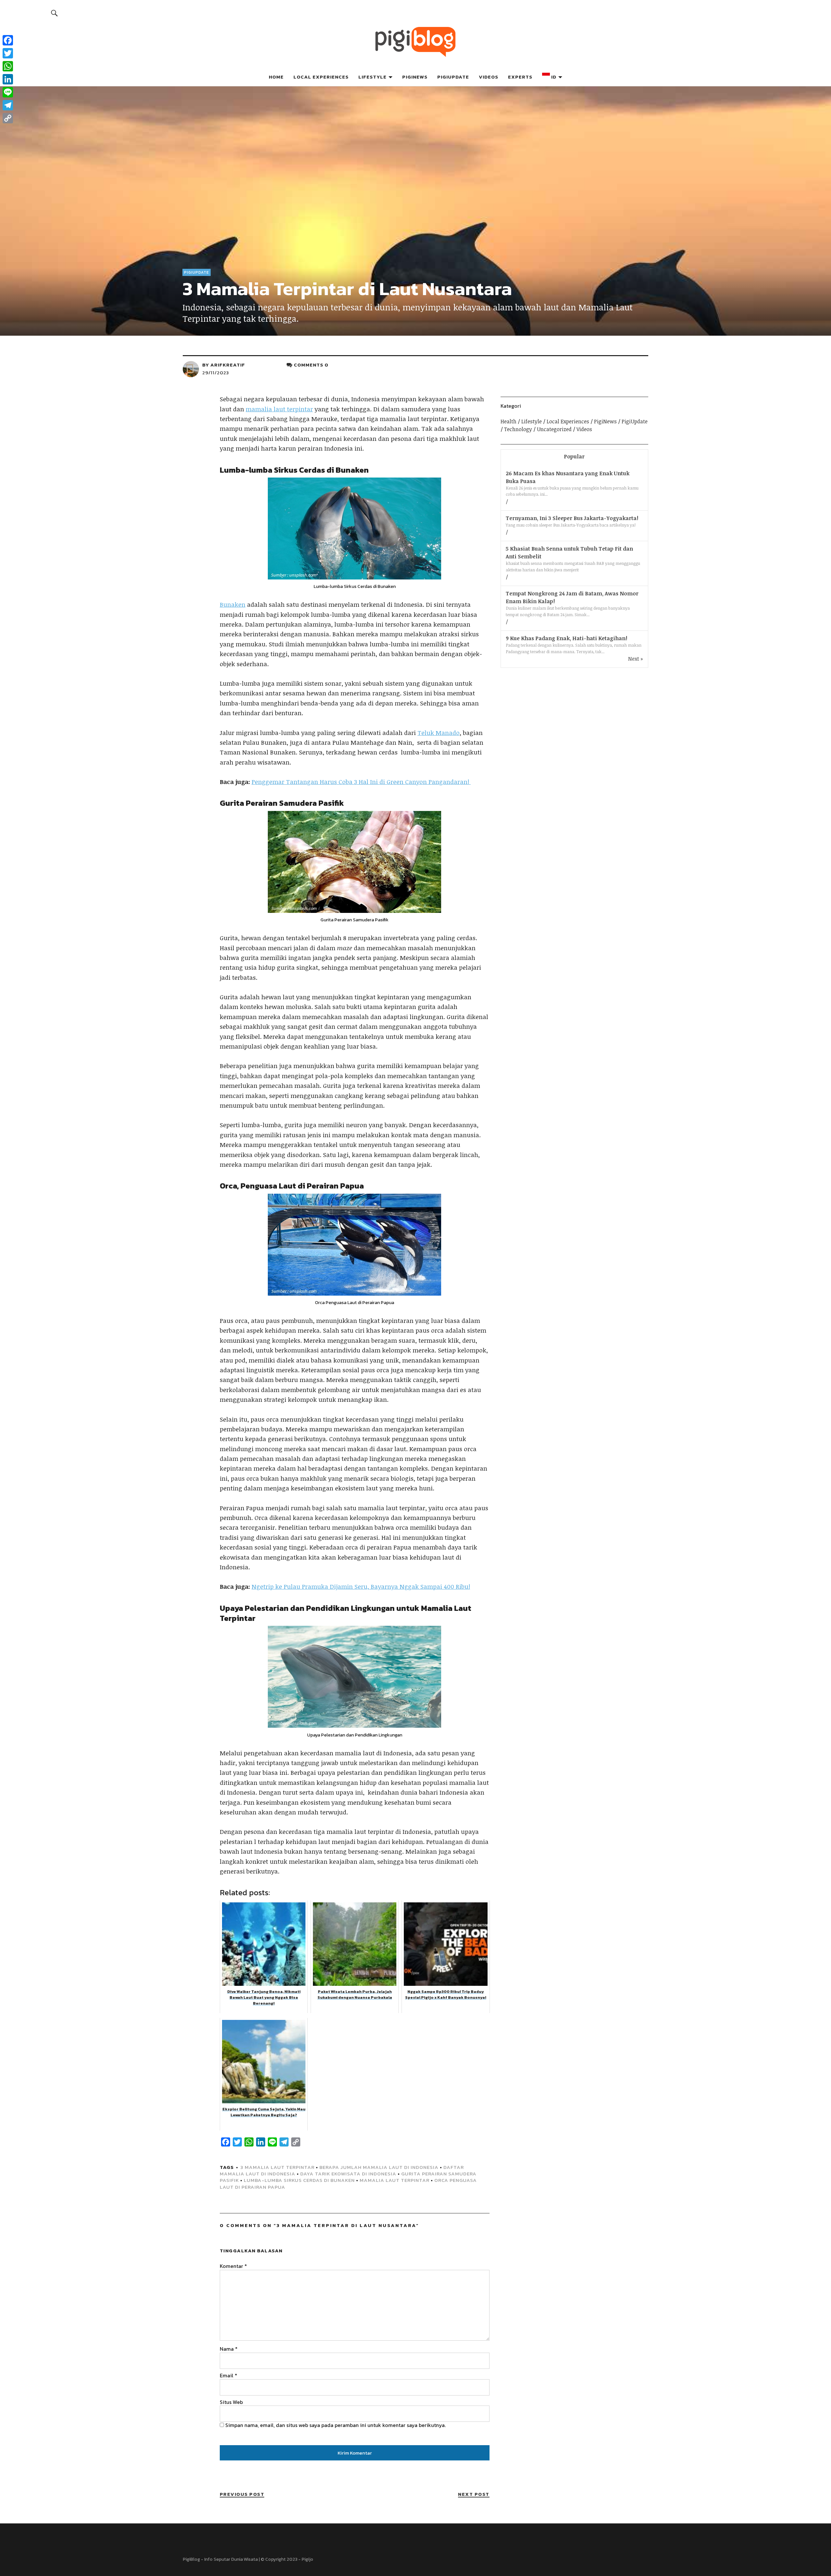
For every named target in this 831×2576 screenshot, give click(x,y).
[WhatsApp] (8, 66)
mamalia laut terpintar (279, 409)
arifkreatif (228, 365)
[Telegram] (8, 105)
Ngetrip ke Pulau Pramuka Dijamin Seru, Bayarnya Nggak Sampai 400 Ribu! (361, 1587)
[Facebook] (8, 40)
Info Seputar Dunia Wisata (231, 2559)
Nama (229, 2349)
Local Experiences (321, 77)
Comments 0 (311, 365)
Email (229, 2375)
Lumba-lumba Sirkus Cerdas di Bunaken (299, 2180)
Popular (574, 456)
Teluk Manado (439, 733)
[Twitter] (8, 53)
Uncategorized (554, 429)
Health (509, 421)
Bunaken (233, 604)
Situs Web (231, 2402)
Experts (520, 77)
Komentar (233, 2266)
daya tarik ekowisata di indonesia (348, 2174)
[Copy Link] (8, 118)
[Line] (8, 92)
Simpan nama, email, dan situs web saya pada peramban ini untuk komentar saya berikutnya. (335, 2425)
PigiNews (415, 77)
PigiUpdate (453, 77)
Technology (518, 429)
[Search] (55, 13)
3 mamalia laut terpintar (278, 2167)
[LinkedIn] (8, 79)
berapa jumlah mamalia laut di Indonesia (379, 2167)
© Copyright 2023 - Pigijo (287, 2559)
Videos (489, 77)
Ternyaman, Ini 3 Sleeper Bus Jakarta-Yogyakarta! (572, 518)
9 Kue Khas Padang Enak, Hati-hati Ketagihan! (566, 638)
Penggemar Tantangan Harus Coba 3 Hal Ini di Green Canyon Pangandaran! (361, 782)
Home (276, 77)
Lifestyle (372, 77)
